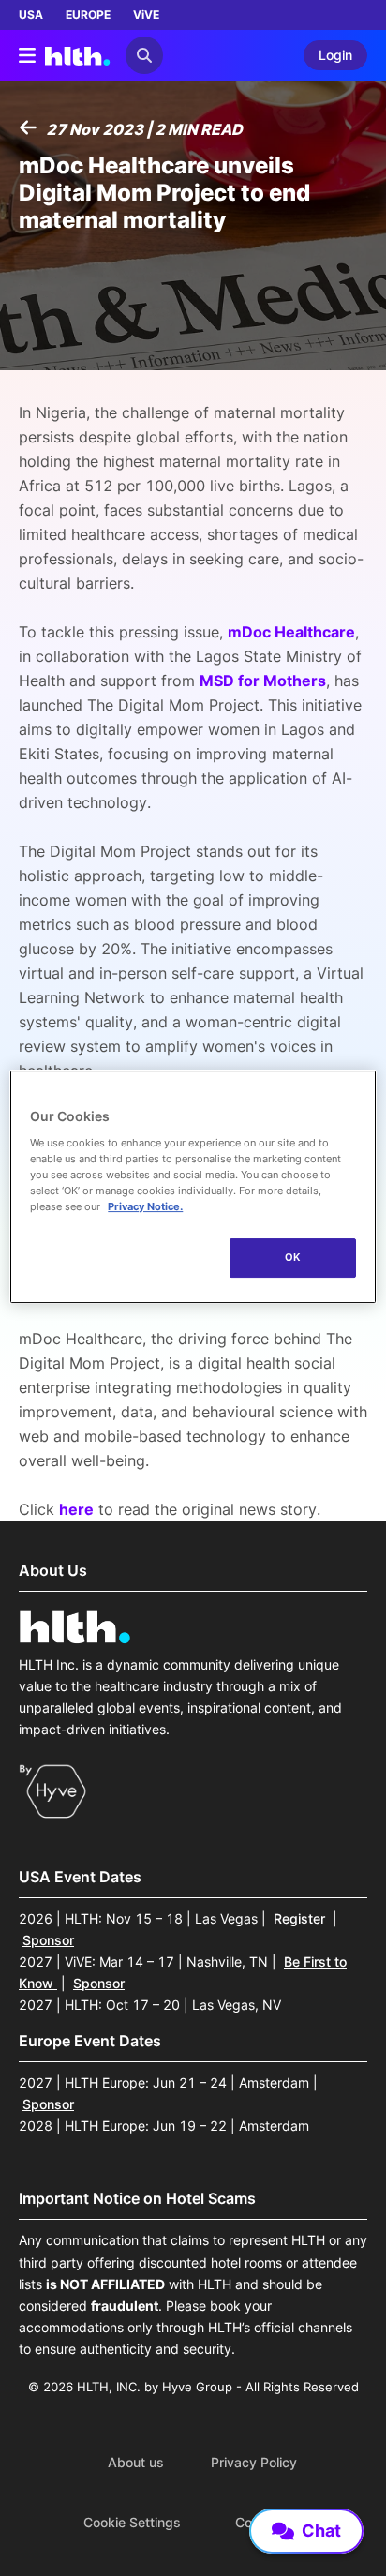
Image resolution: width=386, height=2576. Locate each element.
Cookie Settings (132, 2523)
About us (136, 2463)
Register (301, 1918)
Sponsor (48, 1940)
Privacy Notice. (145, 1206)
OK (293, 1257)
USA (31, 15)
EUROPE (88, 15)
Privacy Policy (254, 2463)
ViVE (146, 15)
